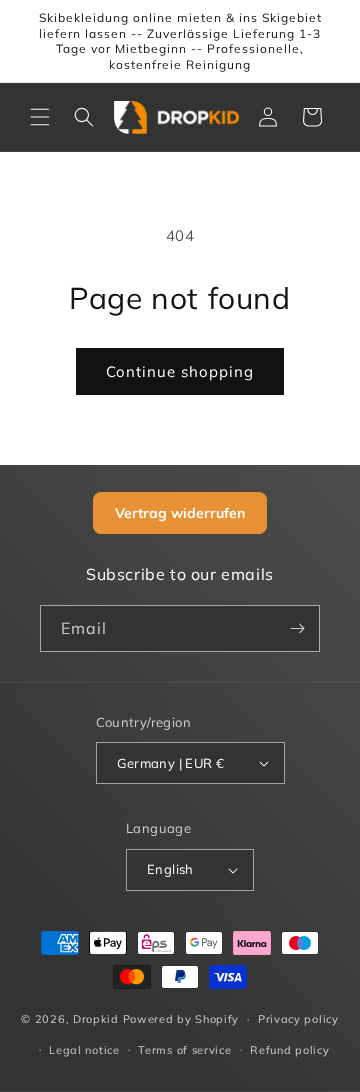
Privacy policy (298, 1019)
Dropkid (96, 1019)
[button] (40, 117)
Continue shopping (180, 371)
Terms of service (184, 1050)
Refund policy (289, 1050)
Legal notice (84, 1050)
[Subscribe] (297, 628)
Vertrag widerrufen (180, 513)
